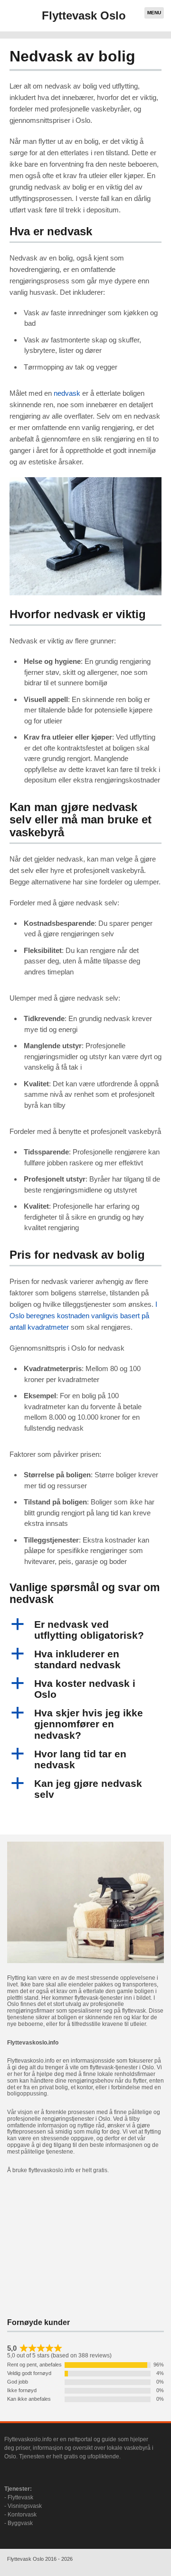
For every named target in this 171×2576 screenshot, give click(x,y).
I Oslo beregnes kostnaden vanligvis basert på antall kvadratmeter (83, 1316)
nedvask (67, 393)
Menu (154, 13)
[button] (85, 1630)
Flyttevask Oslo (84, 15)
